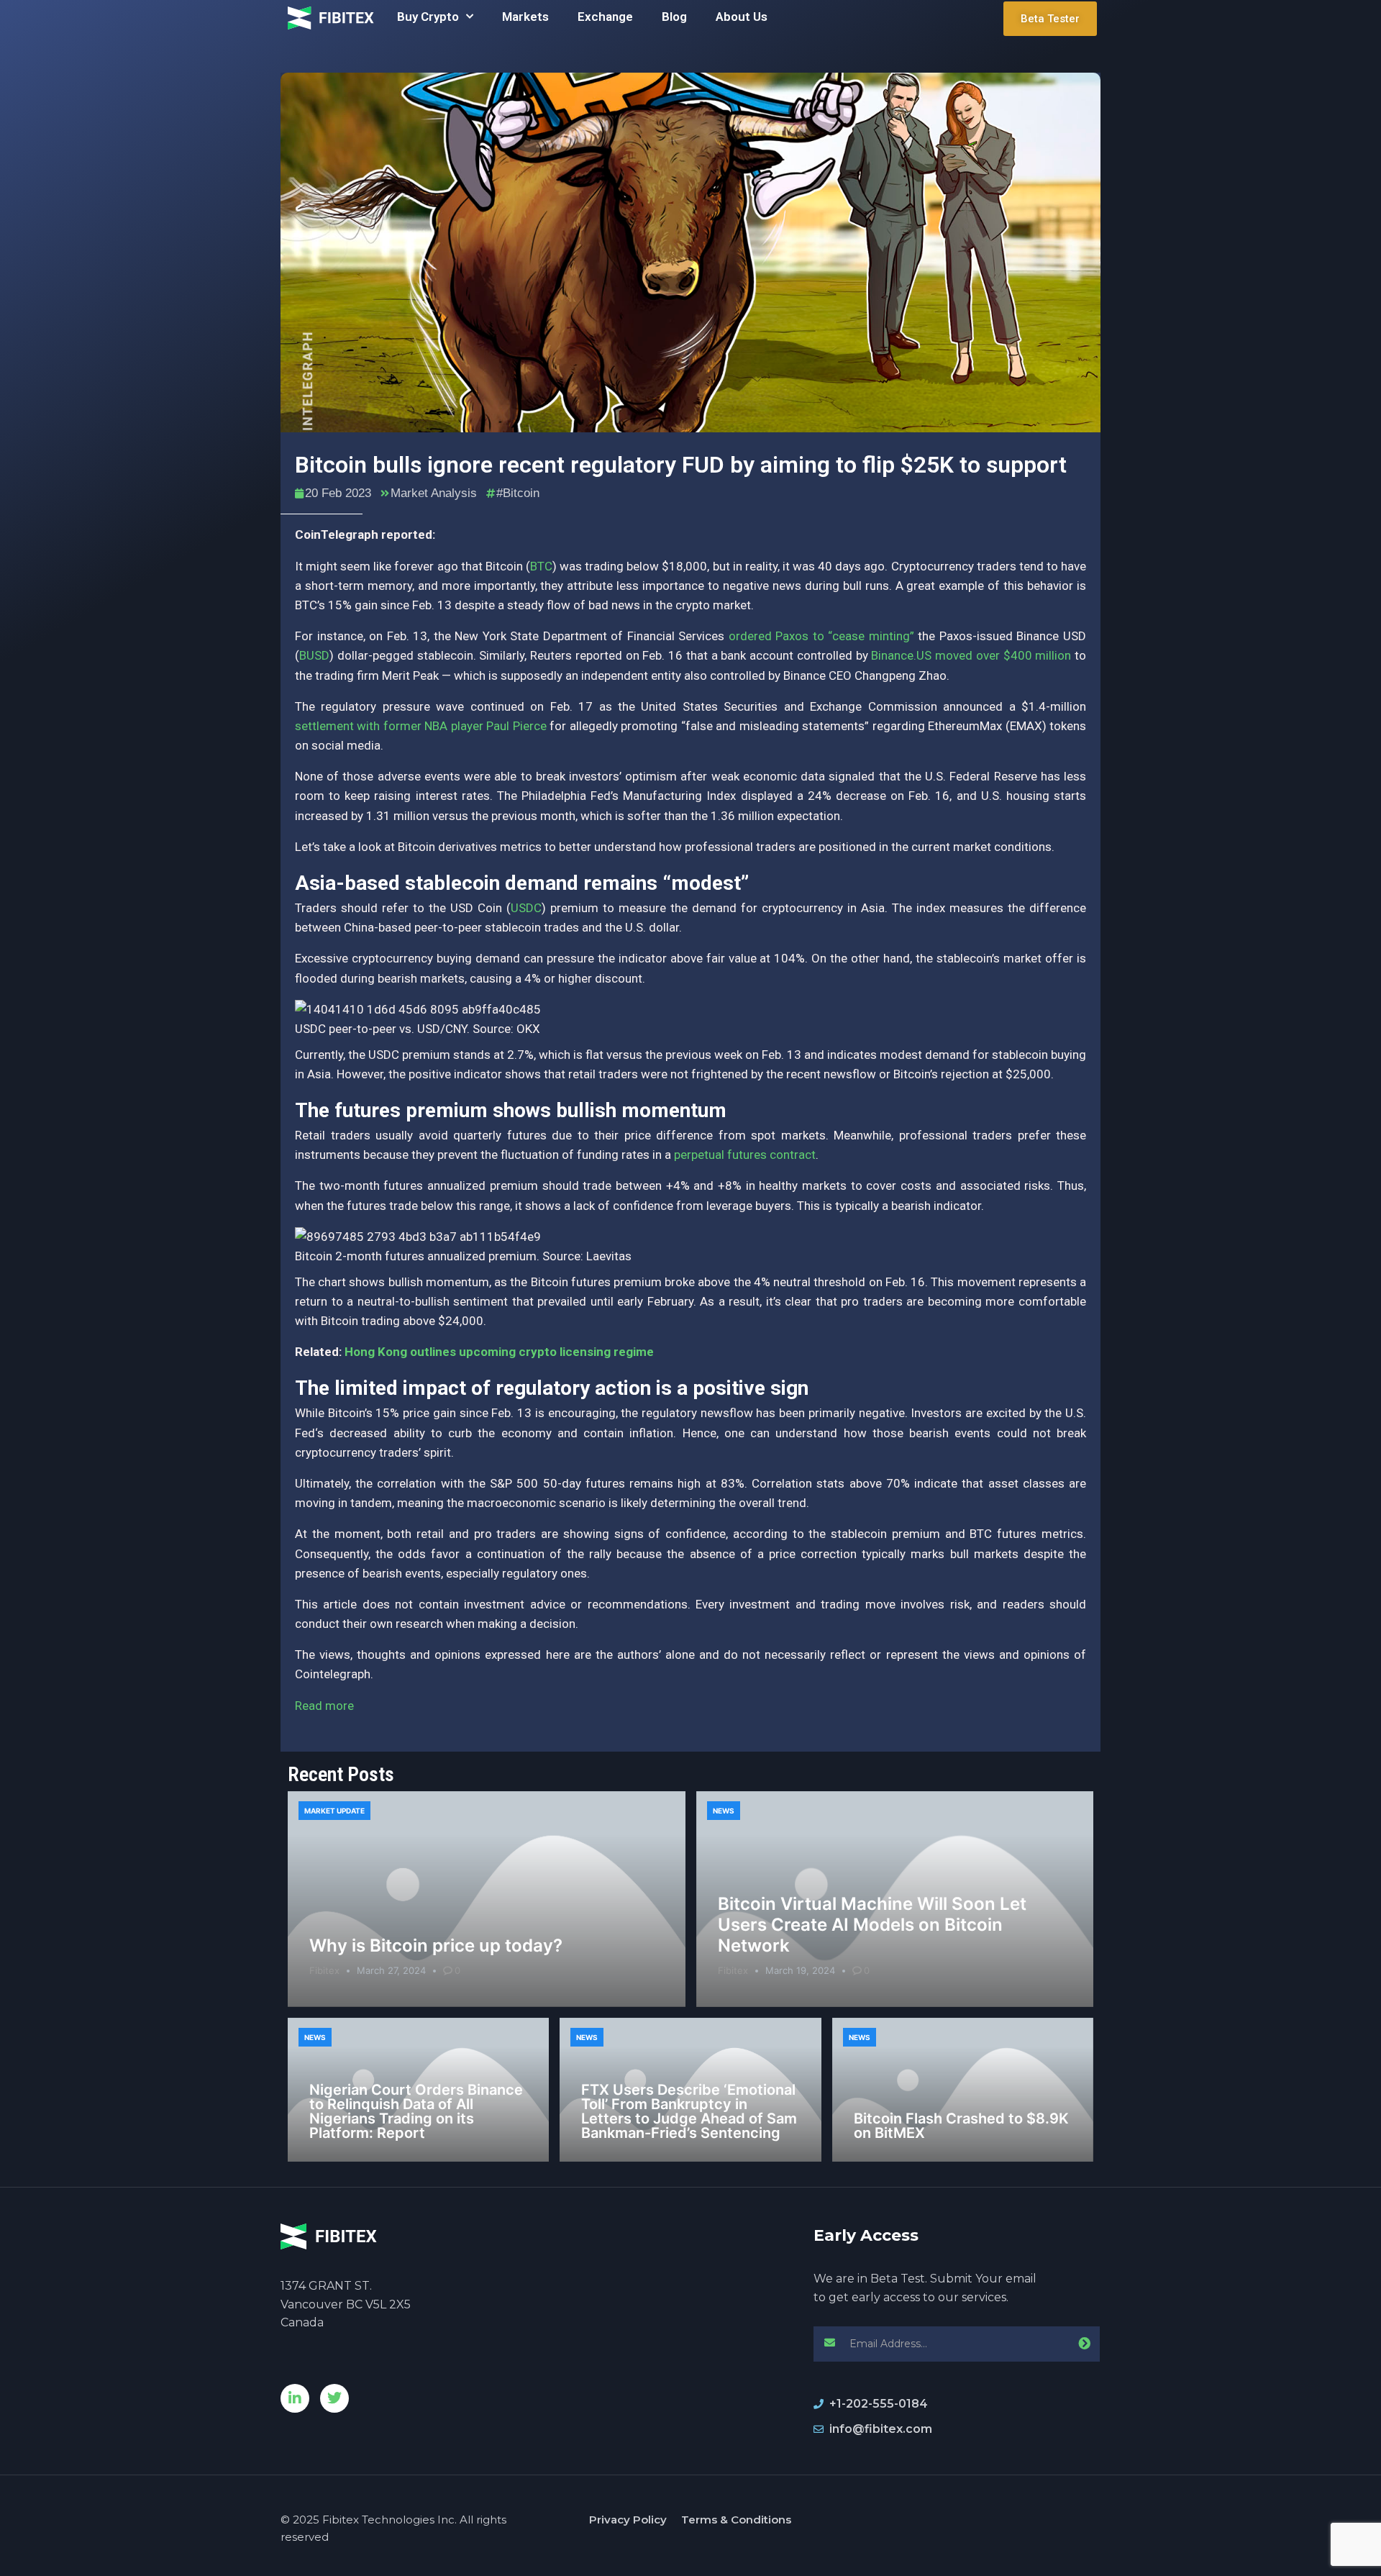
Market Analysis (434, 493)
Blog (674, 17)
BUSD (314, 655)
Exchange (605, 17)
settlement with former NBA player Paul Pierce (421, 726)
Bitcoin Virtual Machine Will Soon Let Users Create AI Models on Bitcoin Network (872, 1925)
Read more (324, 1706)
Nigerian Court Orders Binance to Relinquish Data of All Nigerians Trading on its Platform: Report (416, 2111)
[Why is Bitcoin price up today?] (487, 1899)
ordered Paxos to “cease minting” (821, 636)
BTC (541, 566)
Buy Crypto (428, 17)
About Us (742, 17)
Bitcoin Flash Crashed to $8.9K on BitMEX (961, 2126)
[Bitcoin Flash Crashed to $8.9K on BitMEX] (963, 2090)
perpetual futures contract (745, 1155)
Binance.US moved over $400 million (971, 655)
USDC (526, 908)
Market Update (334, 1811)
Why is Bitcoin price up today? (436, 1945)
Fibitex (324, 1970)
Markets (525, 17)
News (724, 1811)
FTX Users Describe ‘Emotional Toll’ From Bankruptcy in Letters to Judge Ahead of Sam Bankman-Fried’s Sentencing (689, 2111)
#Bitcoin (518, 493)
